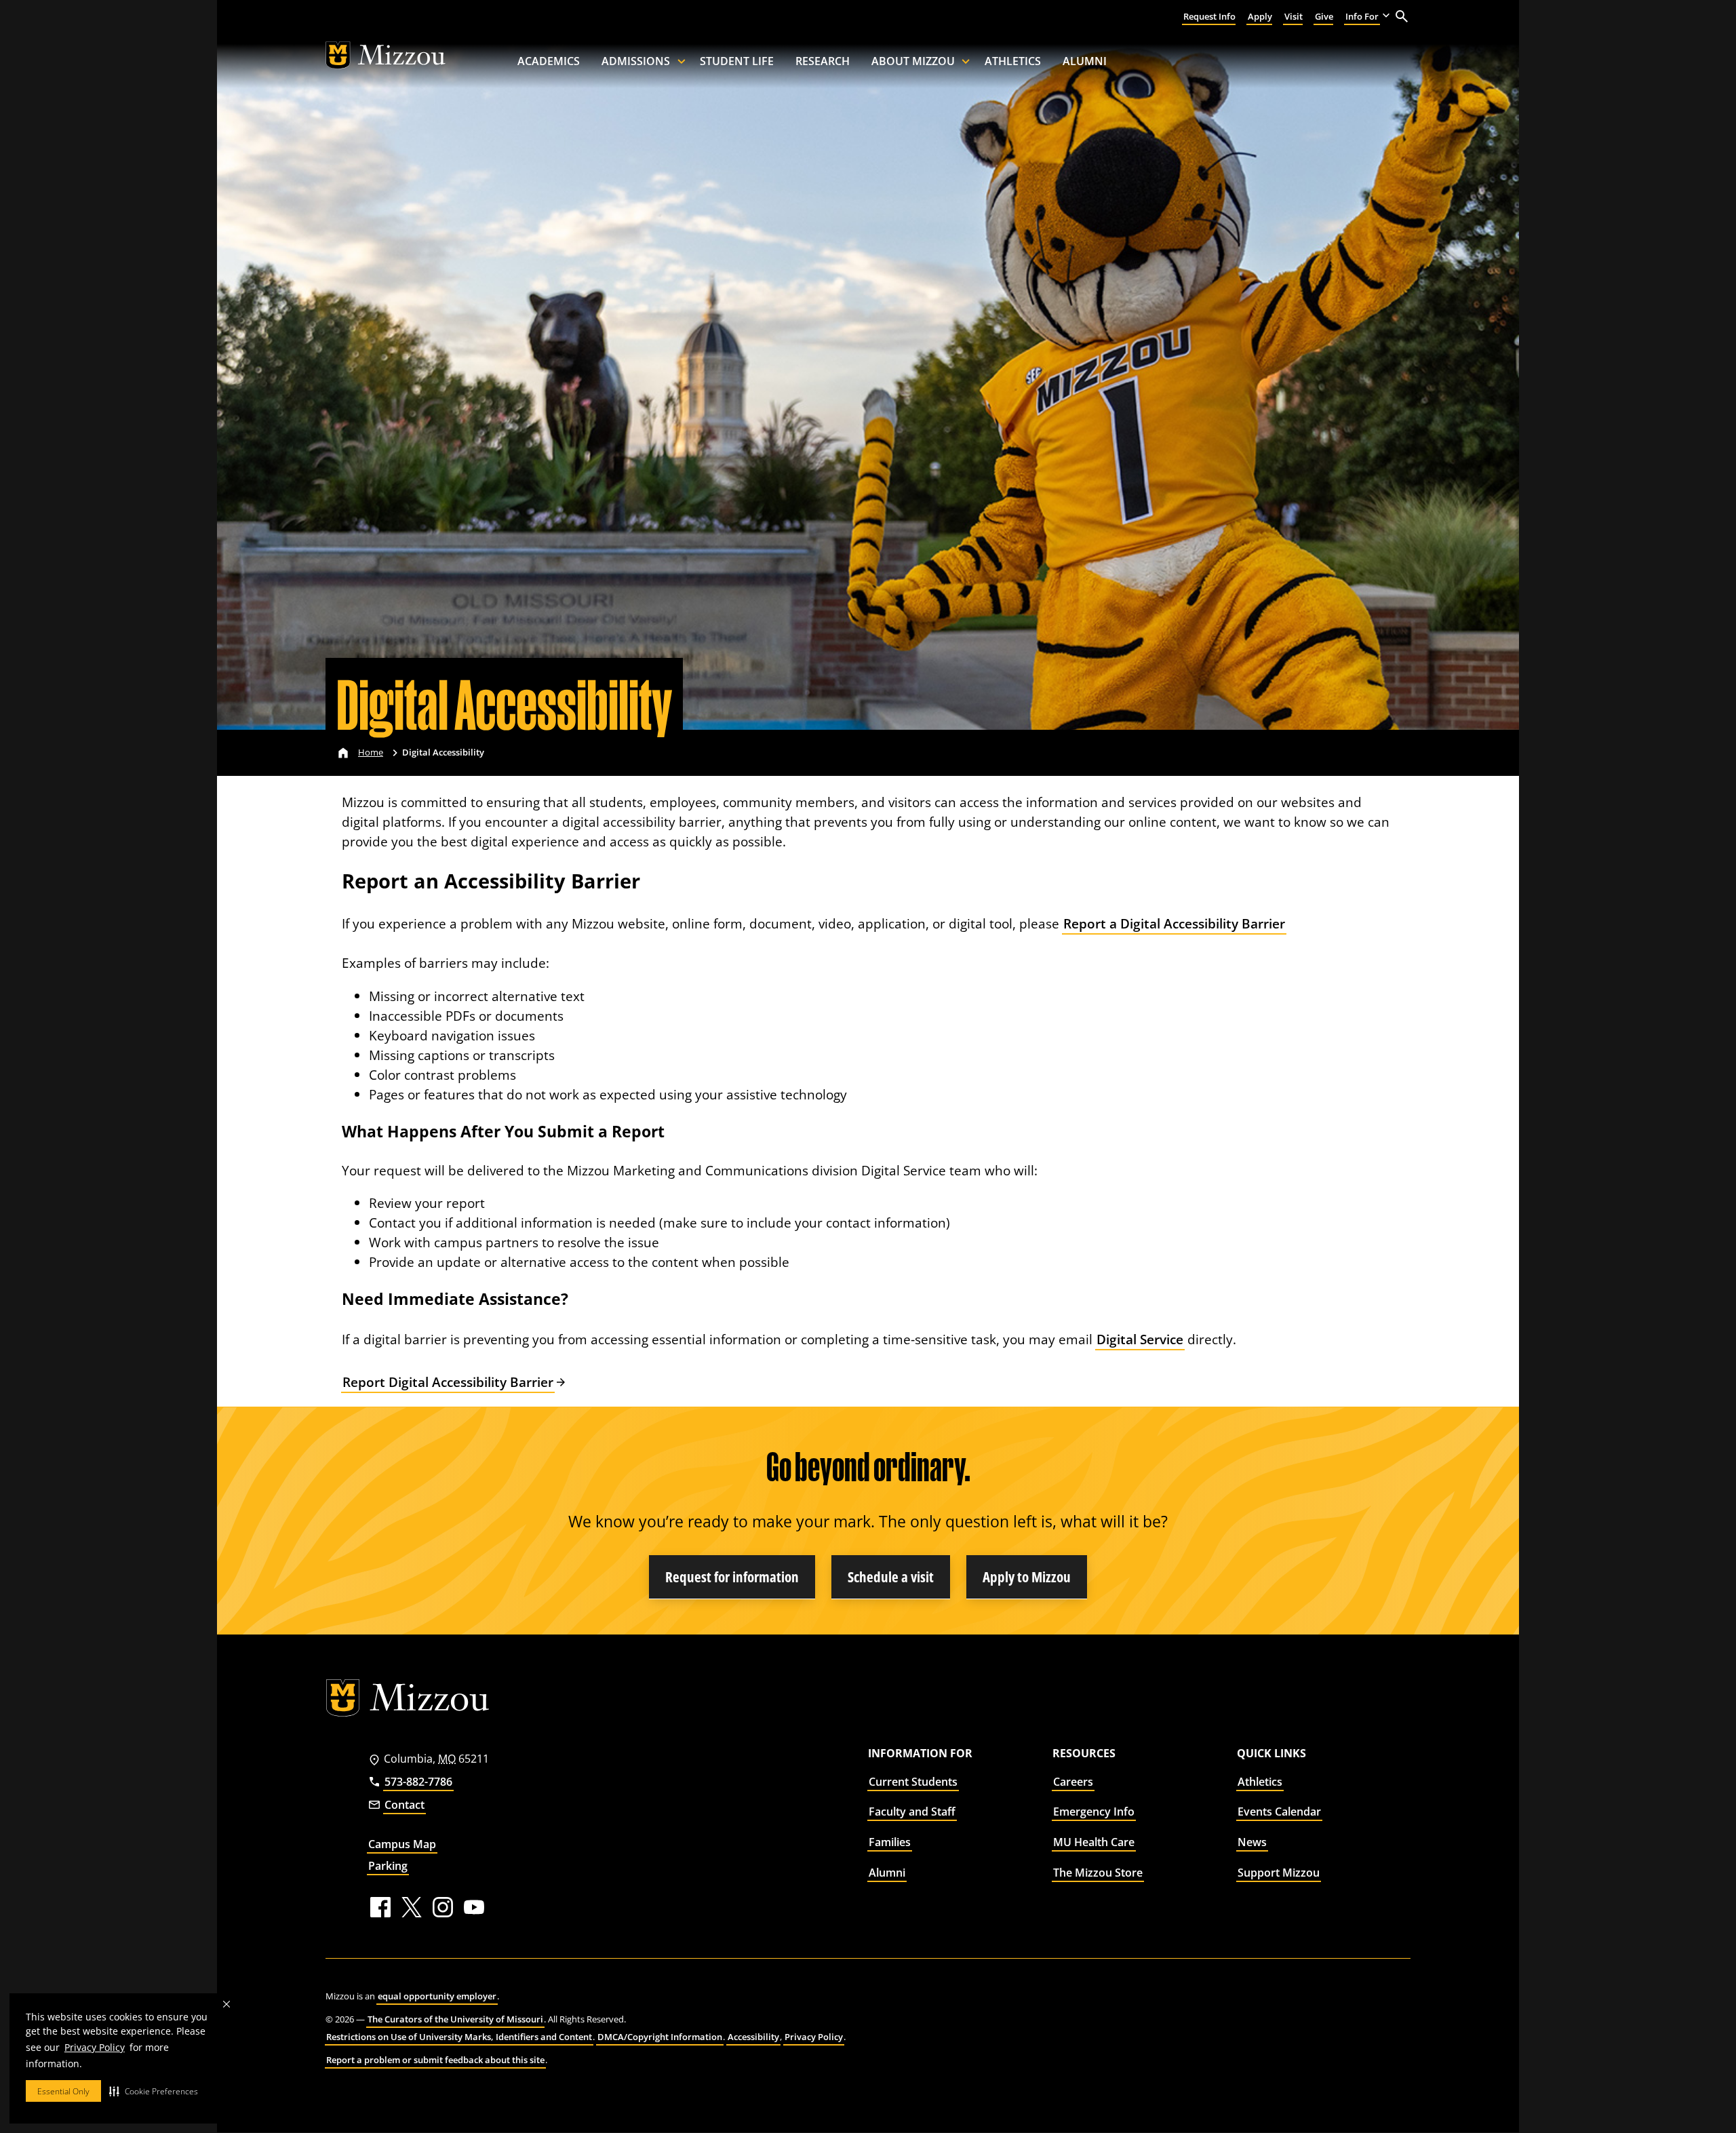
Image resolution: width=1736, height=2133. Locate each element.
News (1252, 1842)
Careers (1073, 1782)
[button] (154, 2091)
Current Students (913, 1782)
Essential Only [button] (63, 2091)
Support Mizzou (1279, 1873)
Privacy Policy (95, 2047)
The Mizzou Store (1098, 1873)
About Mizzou (913, 61)
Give (1324, 16)
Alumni (1085, 61)
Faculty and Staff (912, 1812)
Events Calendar (1279, 1812)
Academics (549, 61)
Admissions (636, 61)
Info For (1362, 16)
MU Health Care (1094, 1842)
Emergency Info (1094, 1812)
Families (890, 1842)
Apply (1260, 16)
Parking (388, 1866)
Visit (1294, 16)
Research (823, 61)
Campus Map (402, 1844)
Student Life (737, 61)
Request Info (1209, 16)
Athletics (1013, 61)
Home (371, 752)
